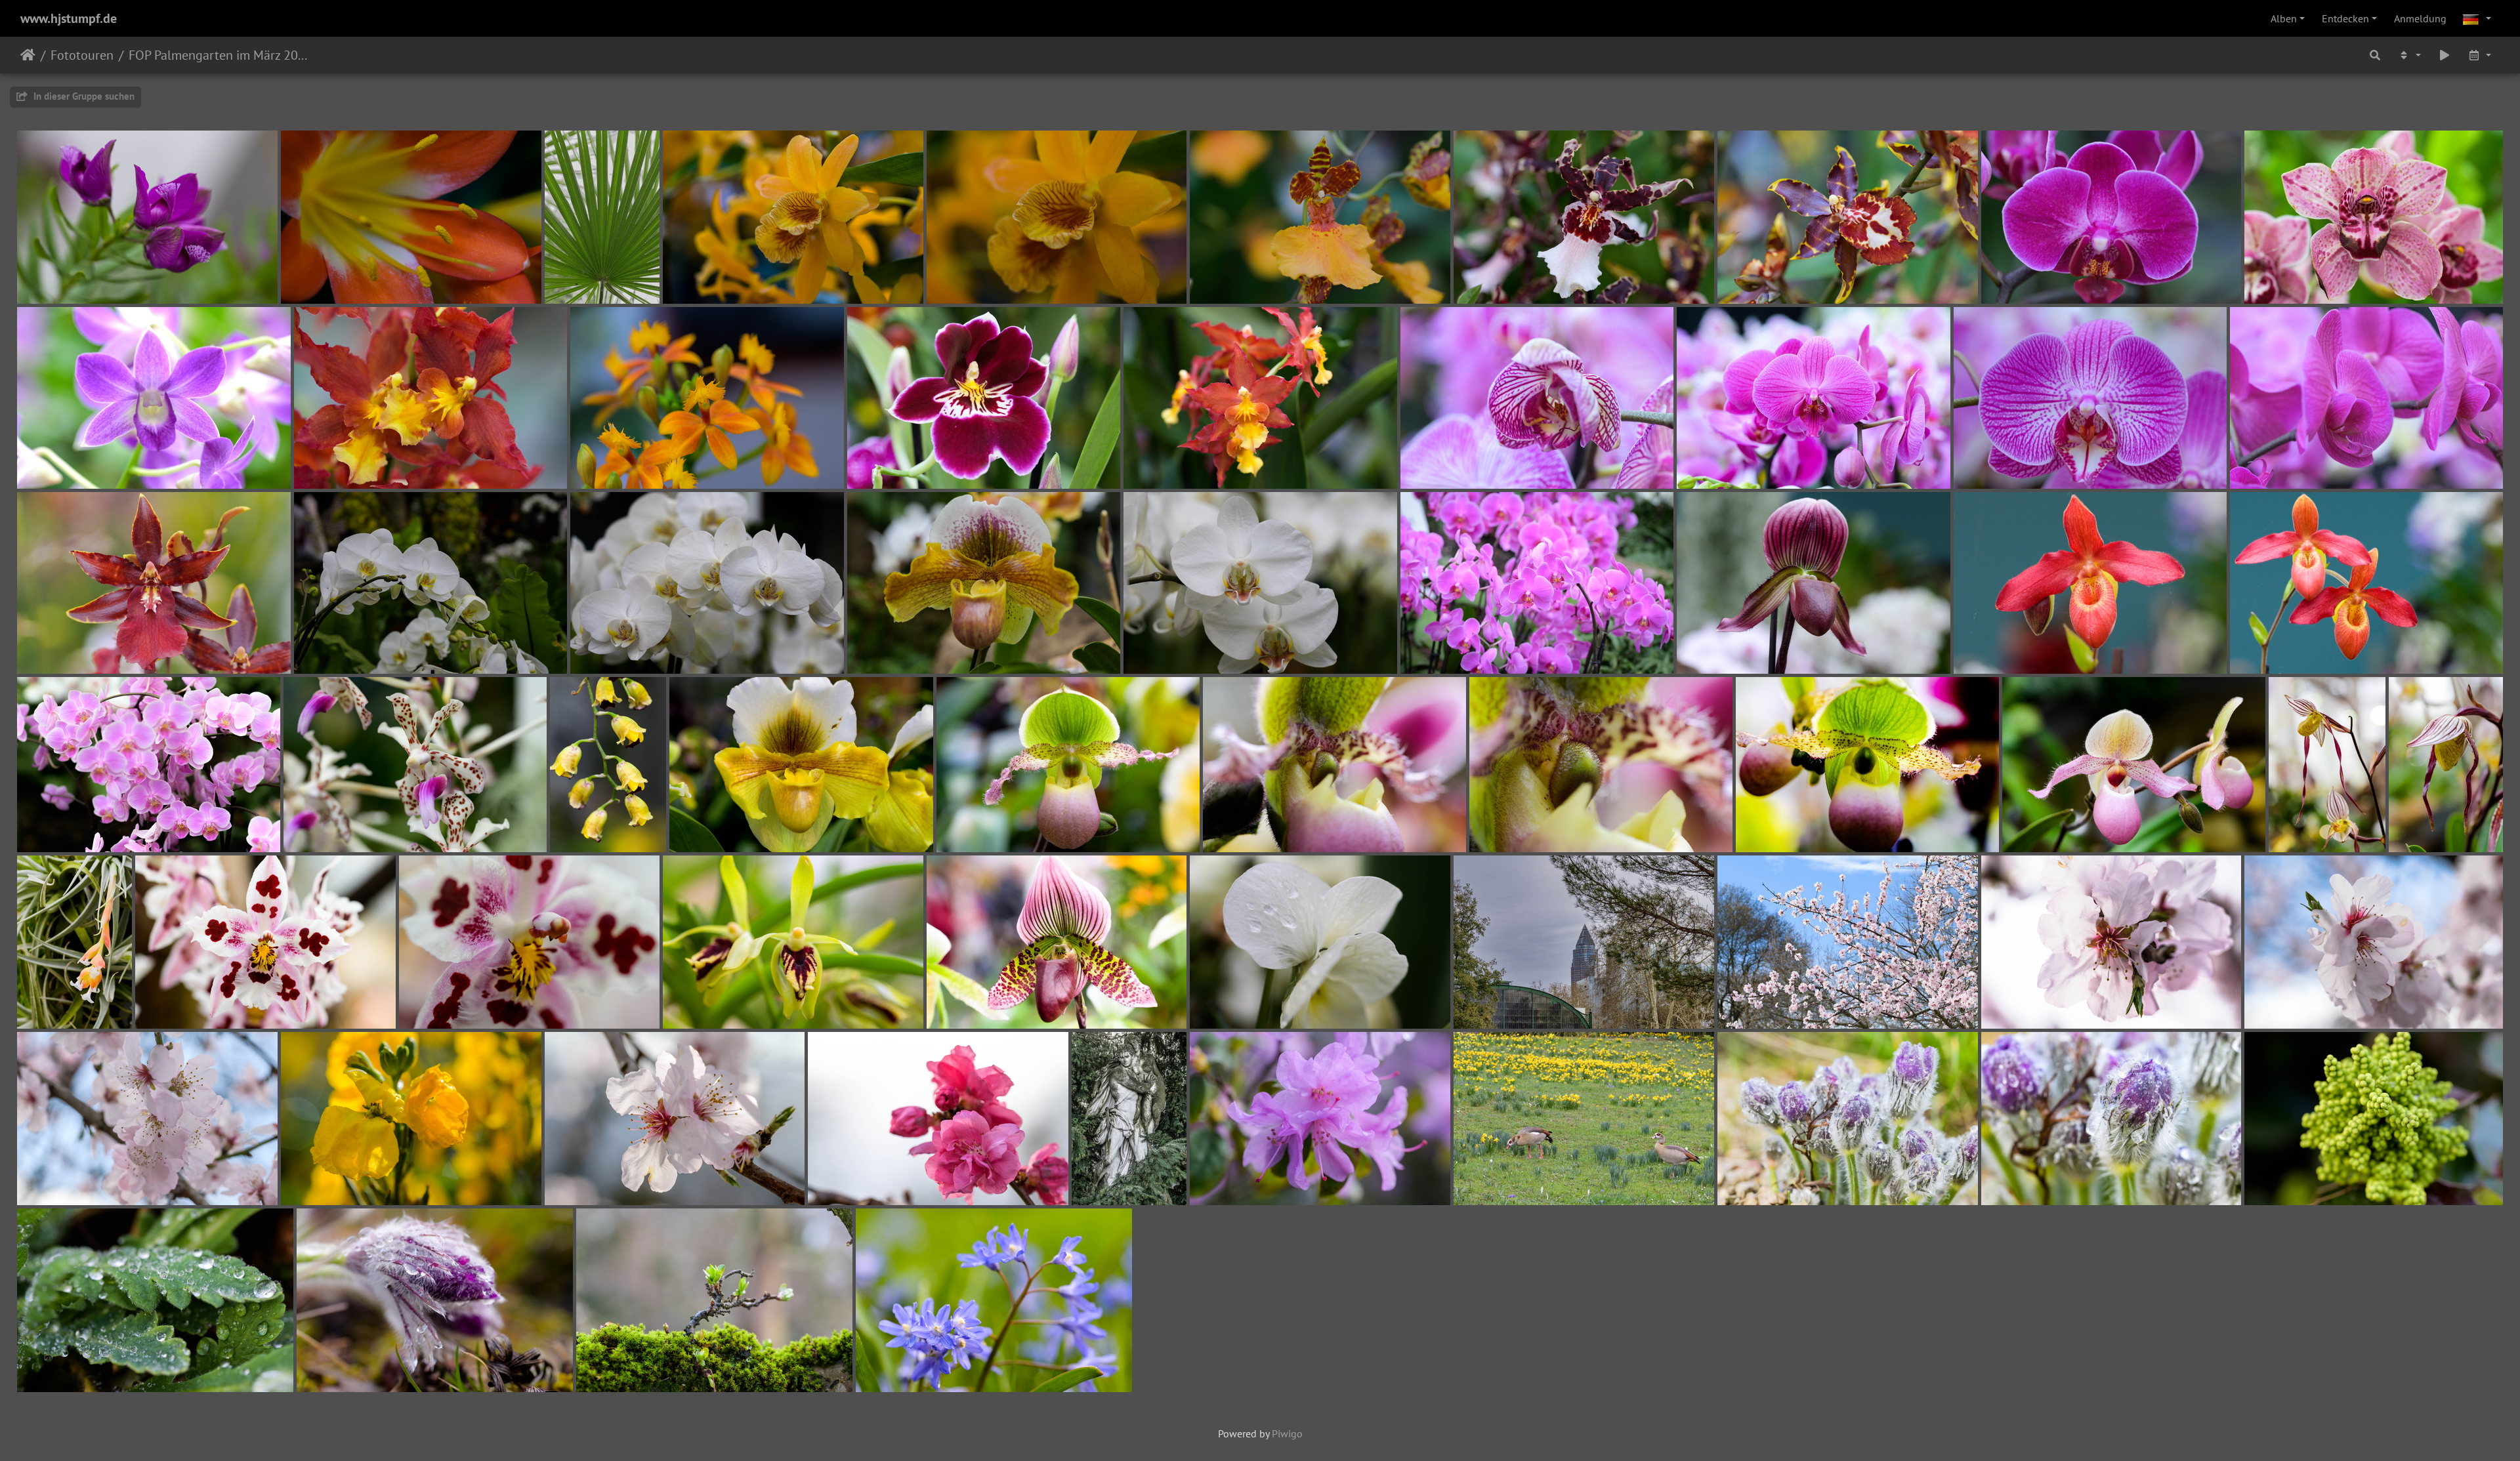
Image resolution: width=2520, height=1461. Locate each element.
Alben (2284, 18)
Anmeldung (2420, 18)
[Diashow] (2445, 55)
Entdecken (2345, 18)
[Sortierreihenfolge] (2409, 55)
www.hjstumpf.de (69, 18)
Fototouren (82, 55)
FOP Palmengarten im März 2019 (220, 55)
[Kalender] (2479, 55)
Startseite (28, 55)
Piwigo (1287, 1433)
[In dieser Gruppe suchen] (2375, 55)
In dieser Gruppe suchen (83, 96)
